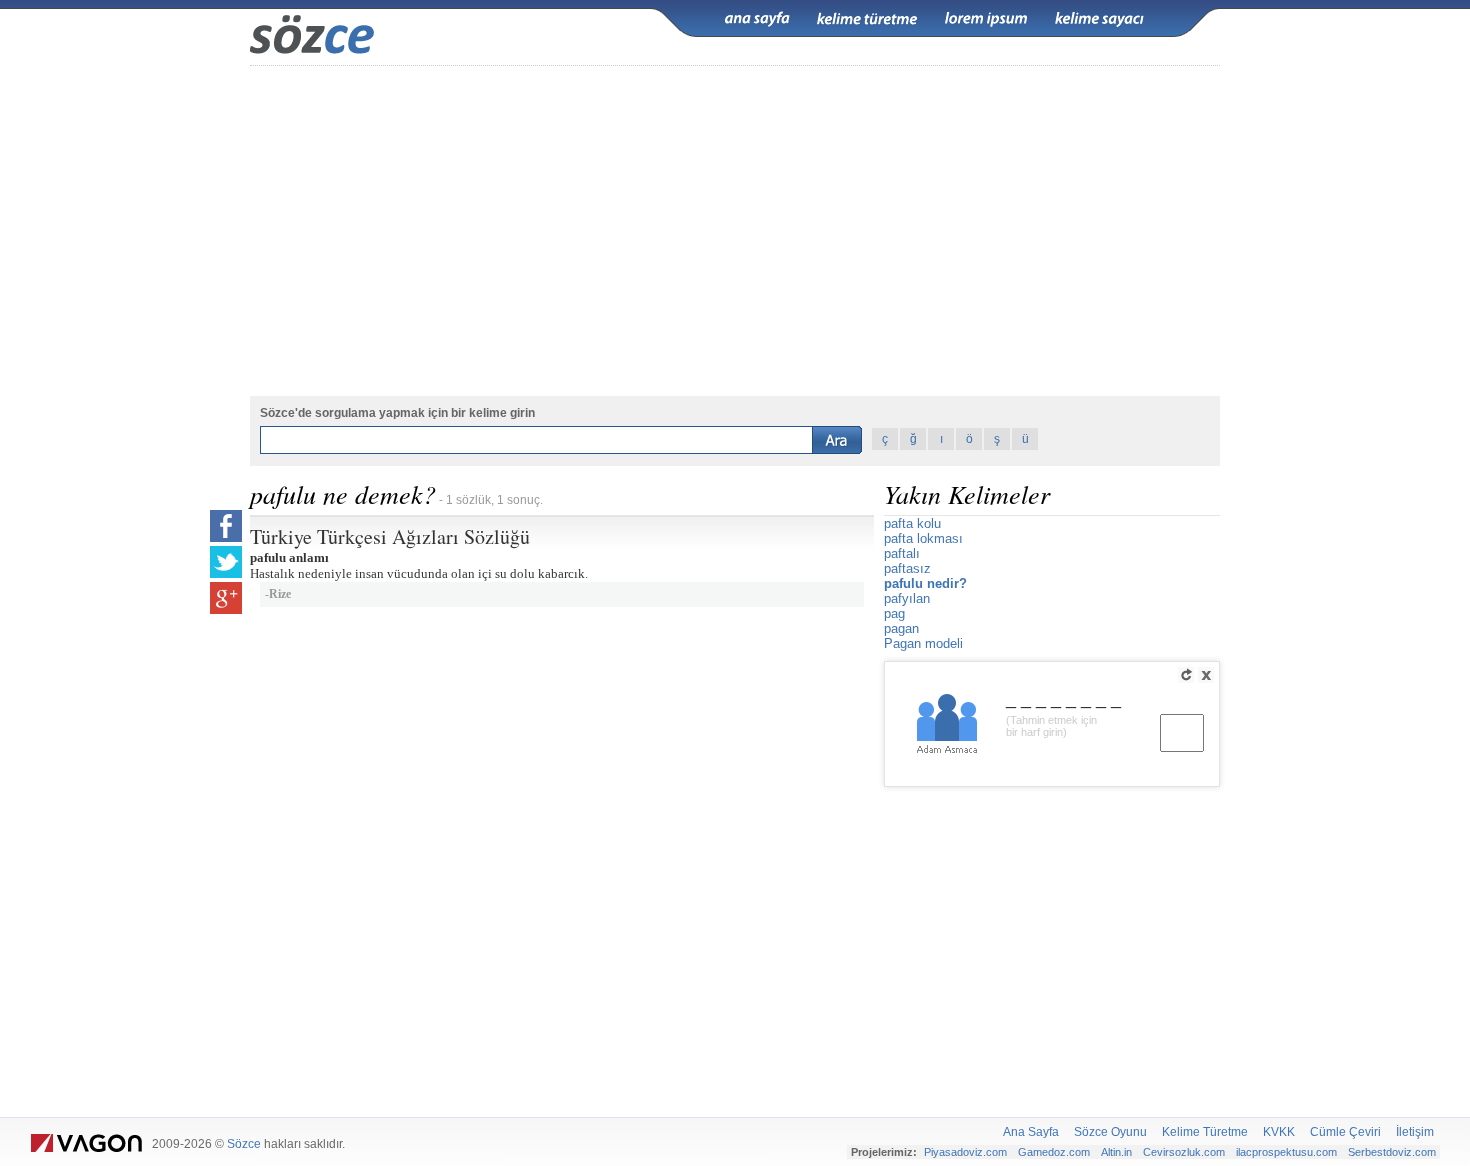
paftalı (902, 553)
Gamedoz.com (1054, 1152)
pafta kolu (912, 523)
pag (894, 613)
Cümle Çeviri (1345, 1132)
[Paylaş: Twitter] (226, 562)
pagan (901, 628)
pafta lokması (923, 538)
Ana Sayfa (1031, 1132)
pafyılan (907, 598)
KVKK (1279, 1132)
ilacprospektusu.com (1286, 1152)
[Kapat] (1206, 675)
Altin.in (1116, 1152)
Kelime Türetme (1205, 1132)
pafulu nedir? (925, 583)
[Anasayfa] (757, 19)
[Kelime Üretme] (867, 19)
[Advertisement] (735, 947)
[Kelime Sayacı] (1100, 19)
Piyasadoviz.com (965, 1152)
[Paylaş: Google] (226, 598)
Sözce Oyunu (1110, 1132)
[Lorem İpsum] (986, 19)
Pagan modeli (923, 643)
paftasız (907, 568)
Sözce (244, 1144)
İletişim (1415, 1132)
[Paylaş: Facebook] (226, 526)
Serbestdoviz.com (1392, 1152)
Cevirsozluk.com (1184, 1152)
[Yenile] (1186, 675)
